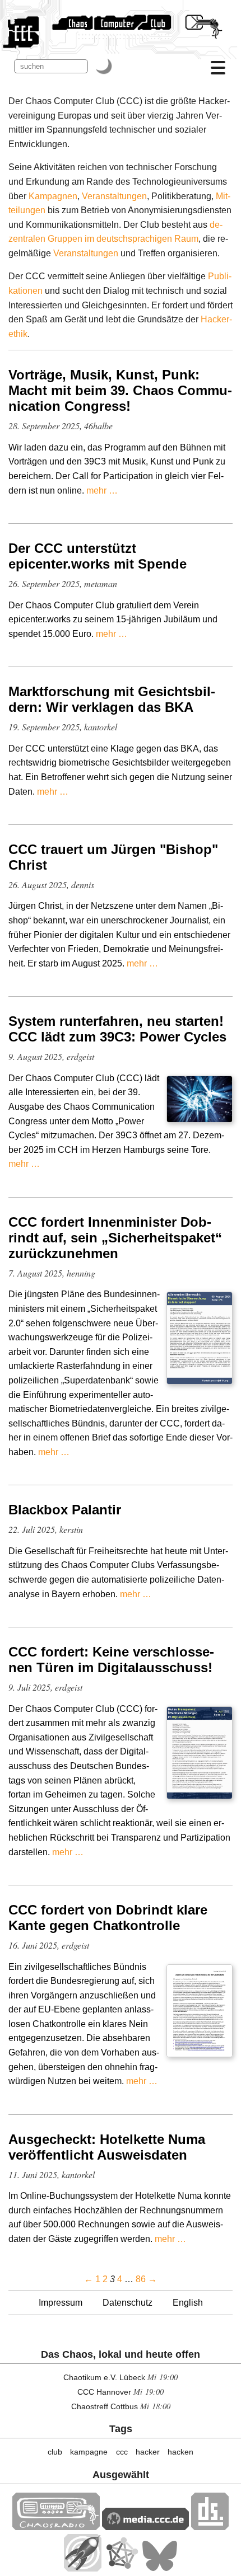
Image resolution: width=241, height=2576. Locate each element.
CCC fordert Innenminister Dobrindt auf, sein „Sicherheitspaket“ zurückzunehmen (115, 1238)
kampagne (89, 2452)
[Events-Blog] (83, 2568)
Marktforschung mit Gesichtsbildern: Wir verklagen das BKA (112, 699)
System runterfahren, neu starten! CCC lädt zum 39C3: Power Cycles (117, 1029)
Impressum (61, 2303)
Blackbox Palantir (65, 1510)
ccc (122, 2452)
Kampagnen (53, 196)
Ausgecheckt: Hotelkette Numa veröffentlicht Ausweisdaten (107, 2147)
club (55, 2452)
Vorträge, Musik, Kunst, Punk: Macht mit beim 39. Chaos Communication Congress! (120, 390)
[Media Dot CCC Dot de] (145, 2527)
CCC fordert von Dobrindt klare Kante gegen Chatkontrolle (108, 1918)
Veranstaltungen (114, 196)
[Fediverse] (122, 2568)
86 (141, 2279)
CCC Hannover (104, 2392)
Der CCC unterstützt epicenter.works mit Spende (98, 556)
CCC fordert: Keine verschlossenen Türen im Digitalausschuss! (111, 1660)
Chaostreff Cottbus (105, 2406)
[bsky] (160, 2568)
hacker (148, 2452)
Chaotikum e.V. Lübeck (104, 2377)
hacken (180, 2452)
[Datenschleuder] (210, 2527)
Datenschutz (128, 2303)
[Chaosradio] (56, 2527)
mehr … (102, 491)
